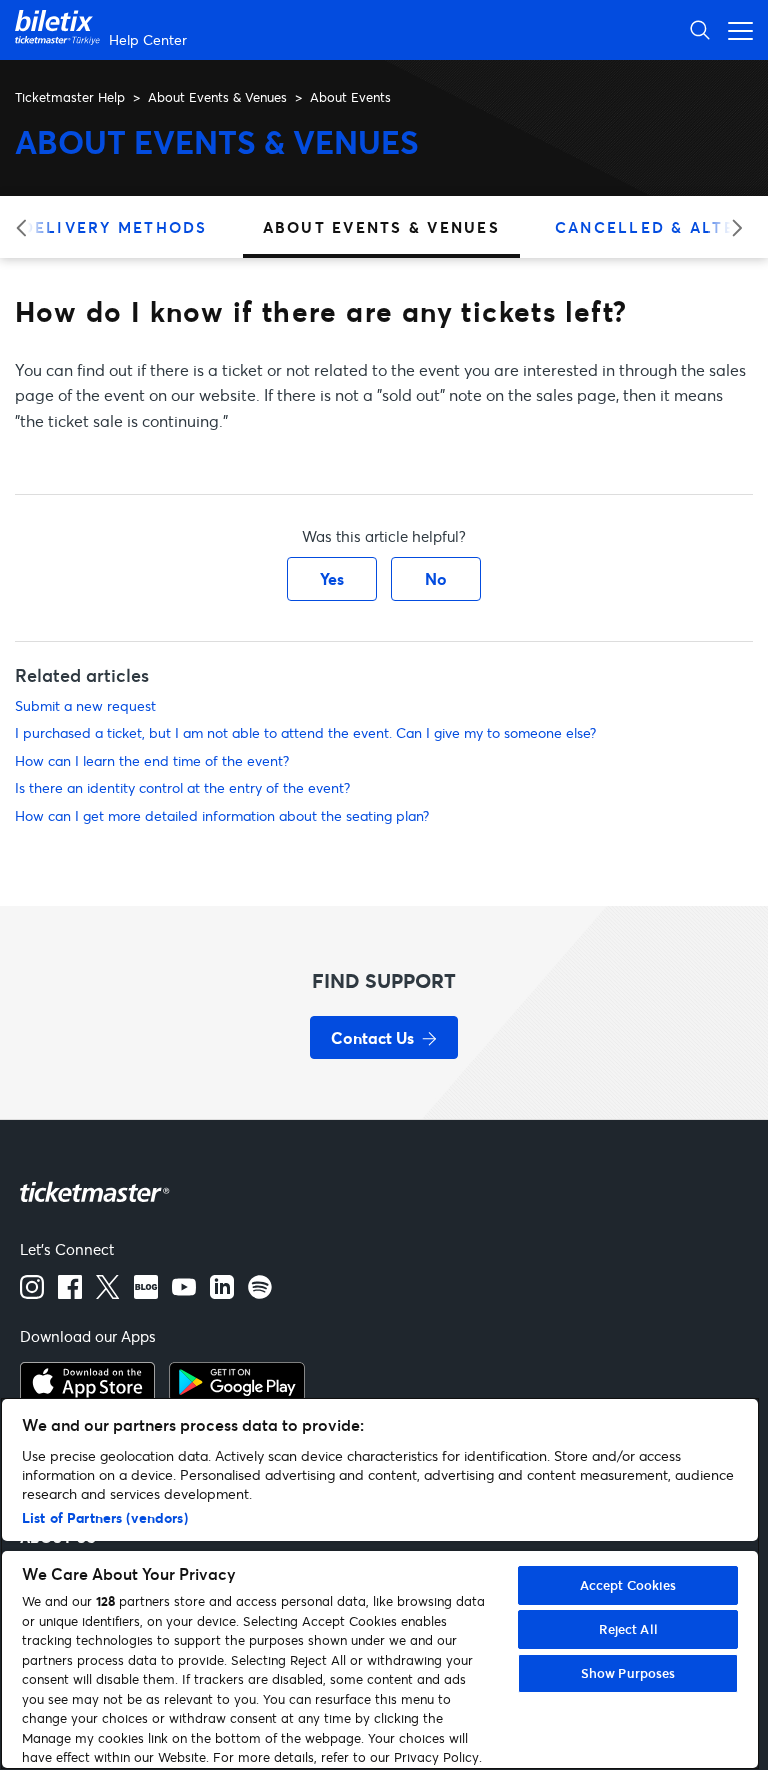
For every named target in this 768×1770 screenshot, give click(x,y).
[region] (380, 1583)
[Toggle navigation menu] (735, 29)
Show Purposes (628, 1673)
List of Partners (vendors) (105, 1517)
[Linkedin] (222, 1293)
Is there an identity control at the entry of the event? (182, 787)
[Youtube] (184, 1293)
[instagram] (32, 1293)
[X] (108, 1293)
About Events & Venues (217, 97)
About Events (350, 97)
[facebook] (70, 1293)
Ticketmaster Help (70, 97)
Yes (332, 578)
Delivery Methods (115, 227)
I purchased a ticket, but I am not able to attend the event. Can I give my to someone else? (305, 732)
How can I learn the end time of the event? (152, 760)
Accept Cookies (628, 1585)
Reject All (628, 1629)
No (436, 578)
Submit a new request (85, 705)
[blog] (146, 1293)
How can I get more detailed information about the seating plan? (222, 815)
